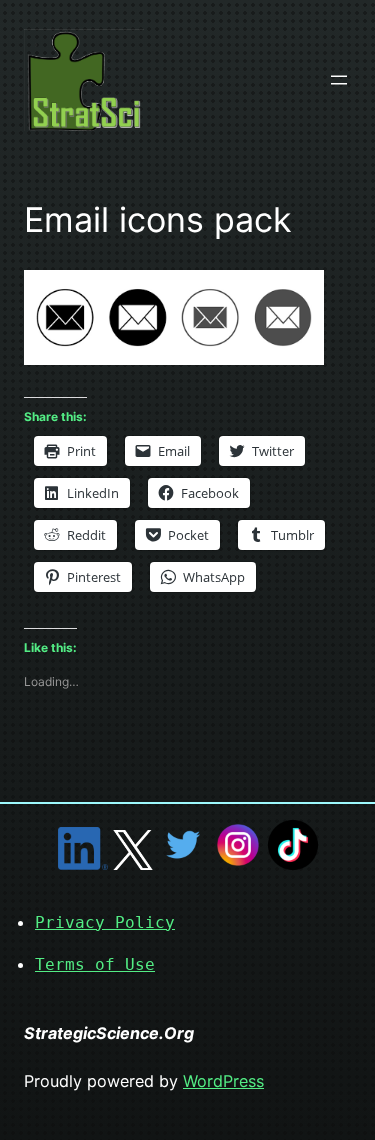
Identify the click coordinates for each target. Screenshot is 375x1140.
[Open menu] (339, 80)
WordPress (223, 1081)
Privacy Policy (105, 922)
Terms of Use (95, 964)
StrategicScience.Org (109, 1033)
